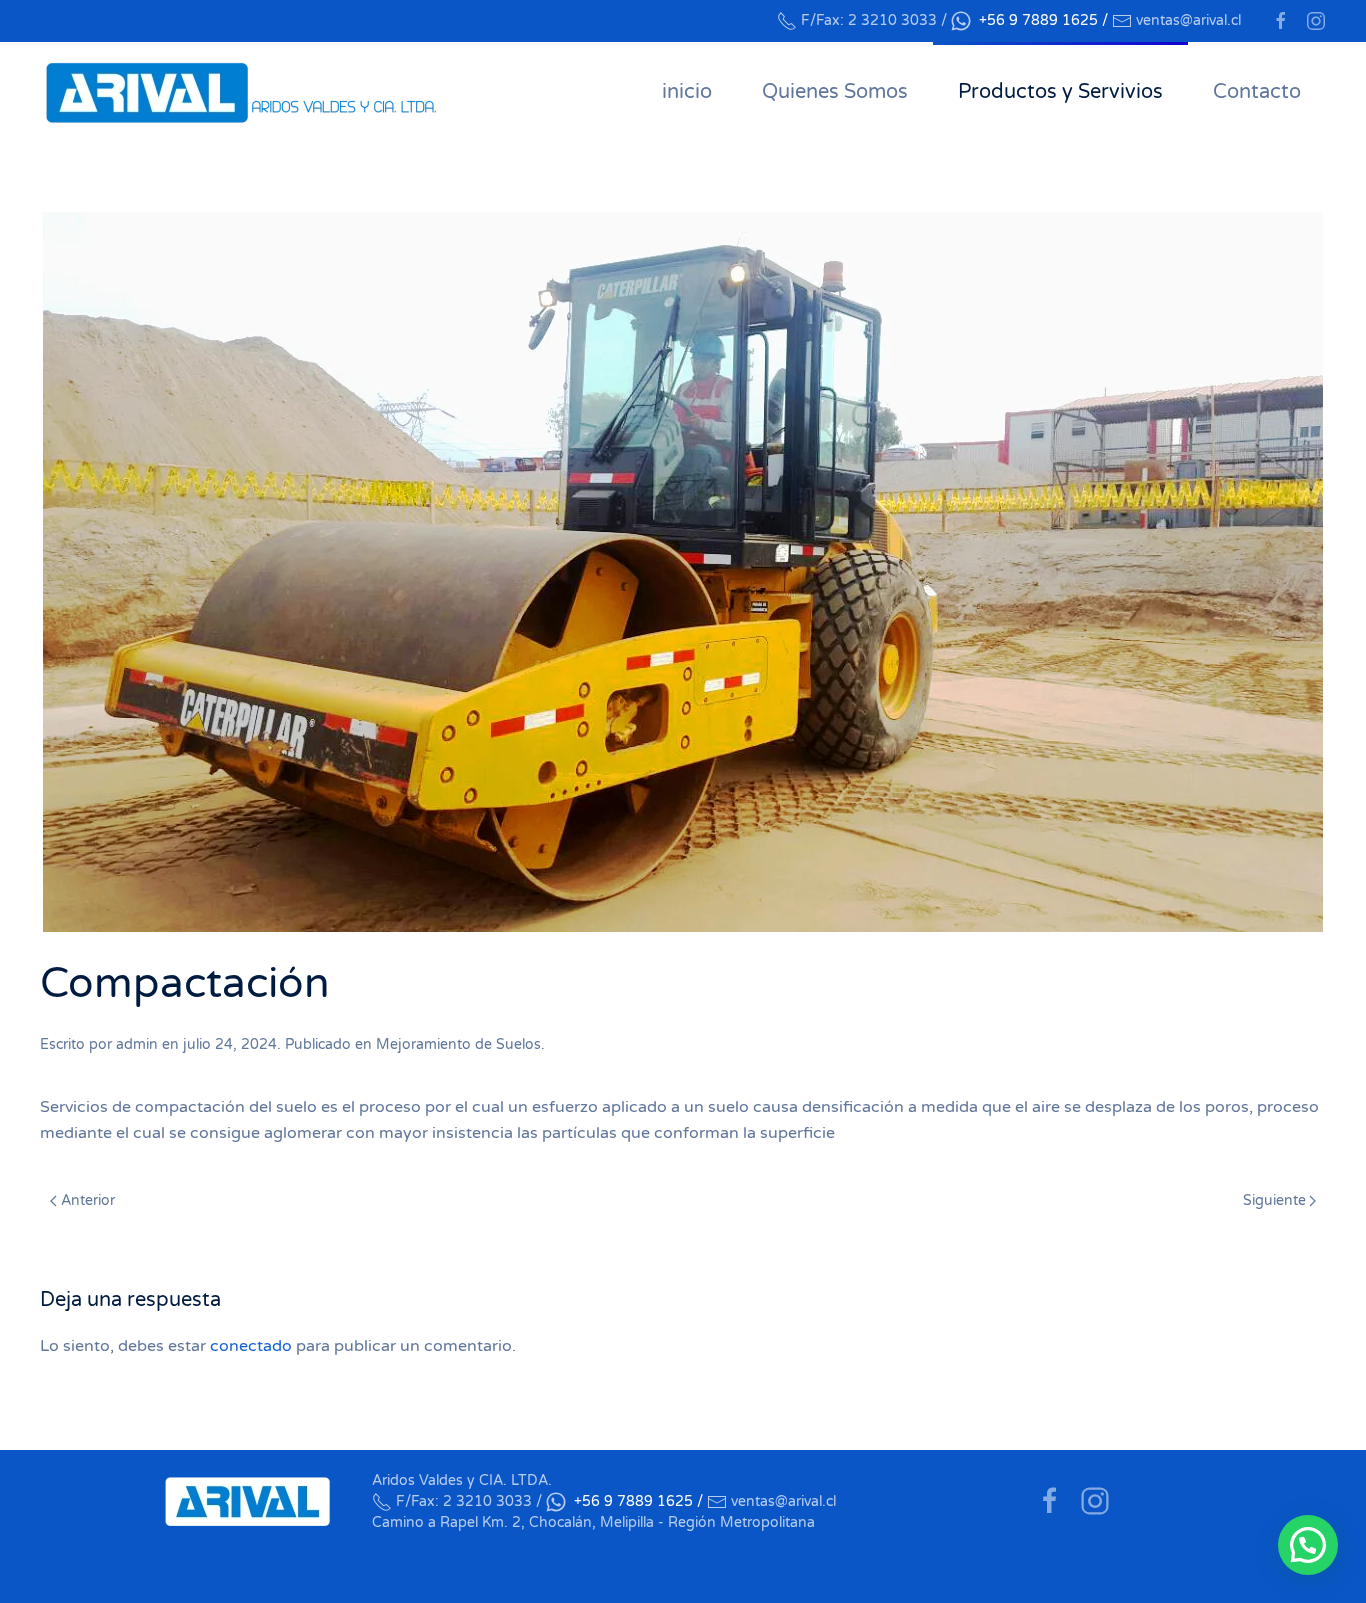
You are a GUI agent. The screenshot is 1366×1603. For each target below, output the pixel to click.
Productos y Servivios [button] (1060, 92)
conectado (251, 1346)
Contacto (1257, 92)
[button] (1308, 1545)
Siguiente (1274, 1200)
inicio (687, 92)
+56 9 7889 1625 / (1043, 20)
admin (137, 1044)
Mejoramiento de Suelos (458, 1044)
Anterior (88, 1200)
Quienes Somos (835, 92)
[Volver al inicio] (240, 92)
